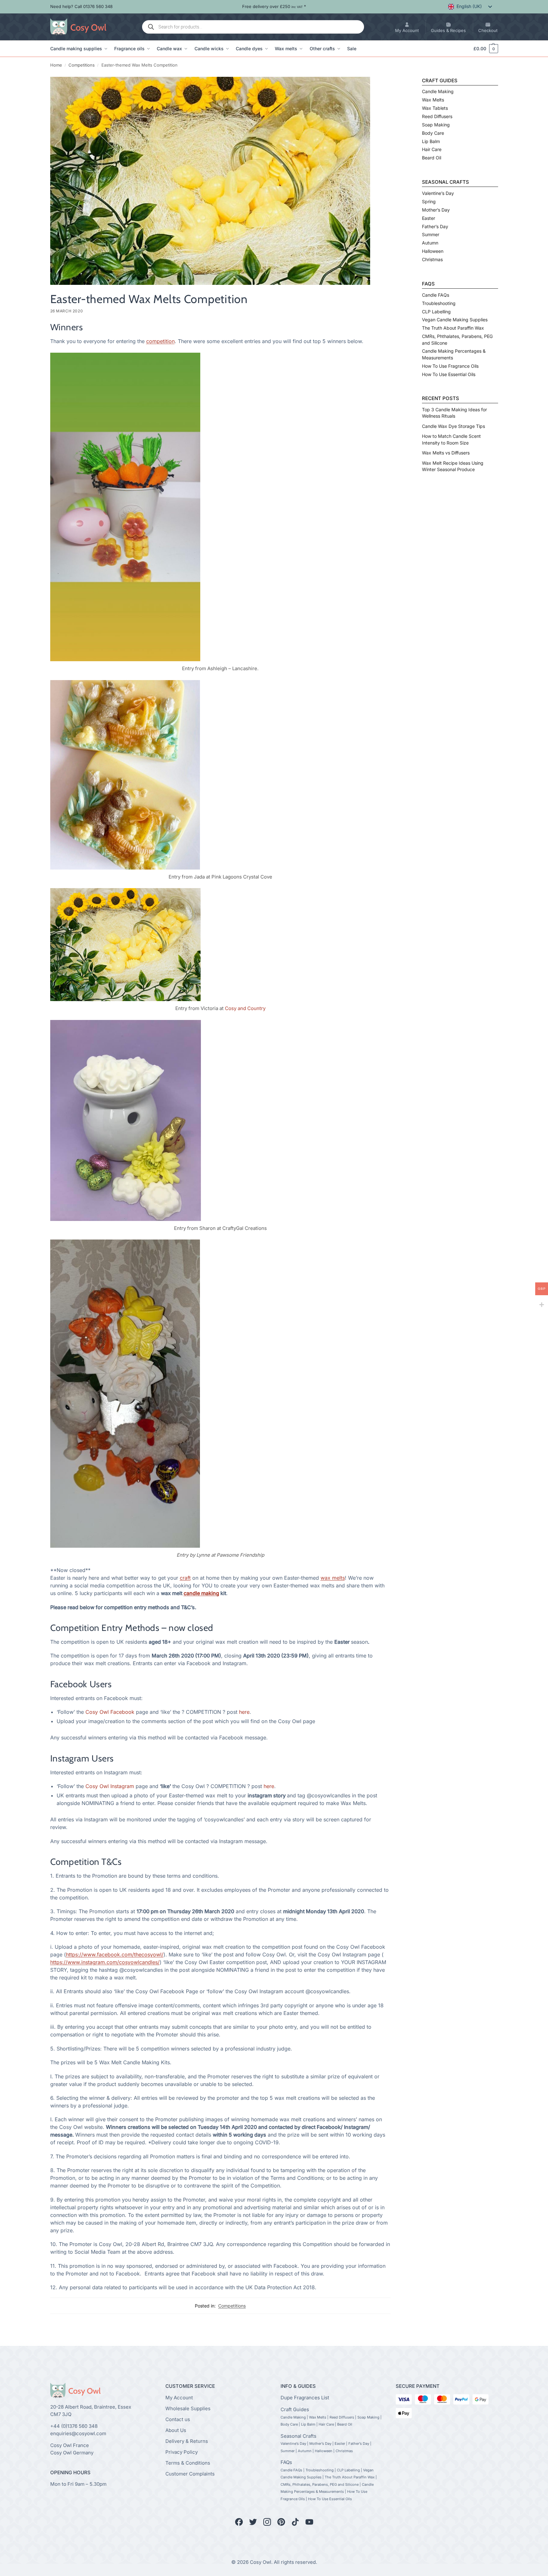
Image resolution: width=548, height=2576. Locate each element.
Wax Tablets (435, 108)
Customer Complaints (190, 2473)
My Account (407, 30)
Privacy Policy (182, 2452)
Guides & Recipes (448, 30)
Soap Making (436, 125)
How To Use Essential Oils (449, 374)
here (244, 1712)
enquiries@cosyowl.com (78, 2433)
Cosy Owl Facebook (110, 1712)
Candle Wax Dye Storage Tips (453, 426)
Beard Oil (432, 158)
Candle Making (438, 91)
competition (160, 341)
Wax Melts (433, 100)
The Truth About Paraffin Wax (453, 328)
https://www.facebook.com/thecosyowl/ (115, 1954)
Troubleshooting (439, 303)
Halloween (433, 251)
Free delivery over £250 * (274, 6)
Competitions (82, 65)
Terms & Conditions (188, 2463)
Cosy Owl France (70, 2445)
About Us (176, 2430)
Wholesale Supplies (188, 2408)
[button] (483, 49)
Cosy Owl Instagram (110, 1786)
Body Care (433, 133)
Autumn (430, 243)
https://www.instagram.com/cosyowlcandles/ (105, 1962)
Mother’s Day (436, 210)
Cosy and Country (245, 1008)
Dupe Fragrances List (305, 2397)
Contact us (178, 2419)
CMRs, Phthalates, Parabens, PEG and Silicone (320, 2484)
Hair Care (432, 149)
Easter (429, 218)
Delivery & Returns (187, 2441)
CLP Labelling (436, 312)
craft (185, 1578)
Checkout (488, 30)
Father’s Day (435, 226)
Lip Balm (431, 141)
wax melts (333, 1578)
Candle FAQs (436, 295)
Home (56, 65)
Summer (431, 234)
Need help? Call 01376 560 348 (81, 6)
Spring (429, 201)
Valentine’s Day (438, 193)
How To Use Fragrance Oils (450, 366)
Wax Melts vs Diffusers (446, 453)
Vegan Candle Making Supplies (455, 320)
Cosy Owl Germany (72, 2452)
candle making (201, 1593)
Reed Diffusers (437, 116)
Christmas (432, 259)
